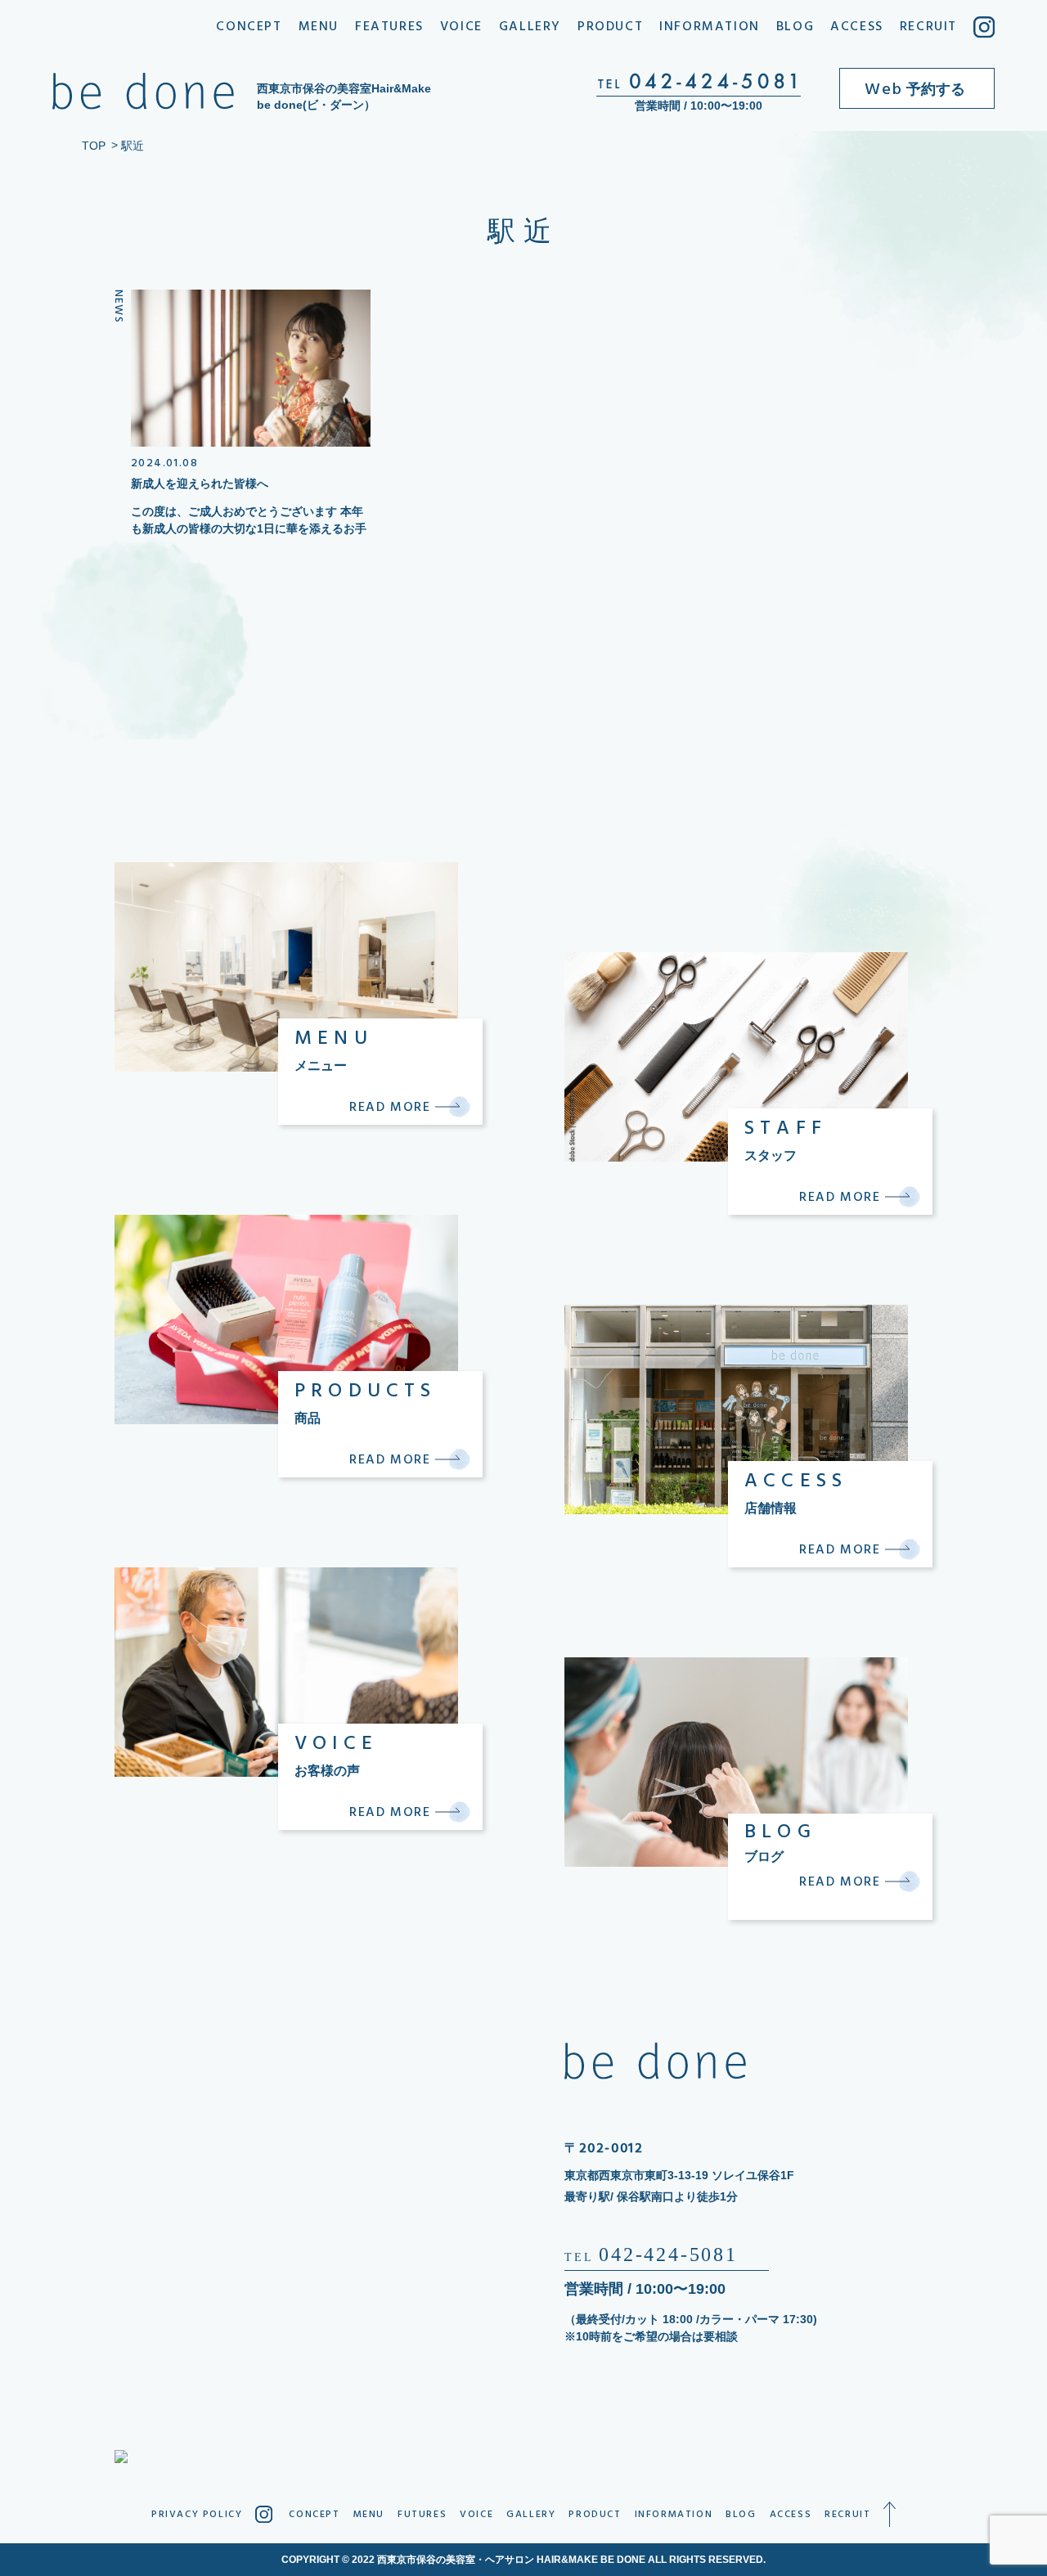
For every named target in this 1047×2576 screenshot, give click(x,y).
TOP (94, 146)
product (610, 27)
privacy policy (197, 2515)
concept (249, 27)
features (389, 27)
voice (461, 27)
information (710, 27)
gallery (530, 27)
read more (392, 1107)
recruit (928, 27)
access (857, 27)
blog (795, 27)
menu (319, 27)
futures (422, 2515)
